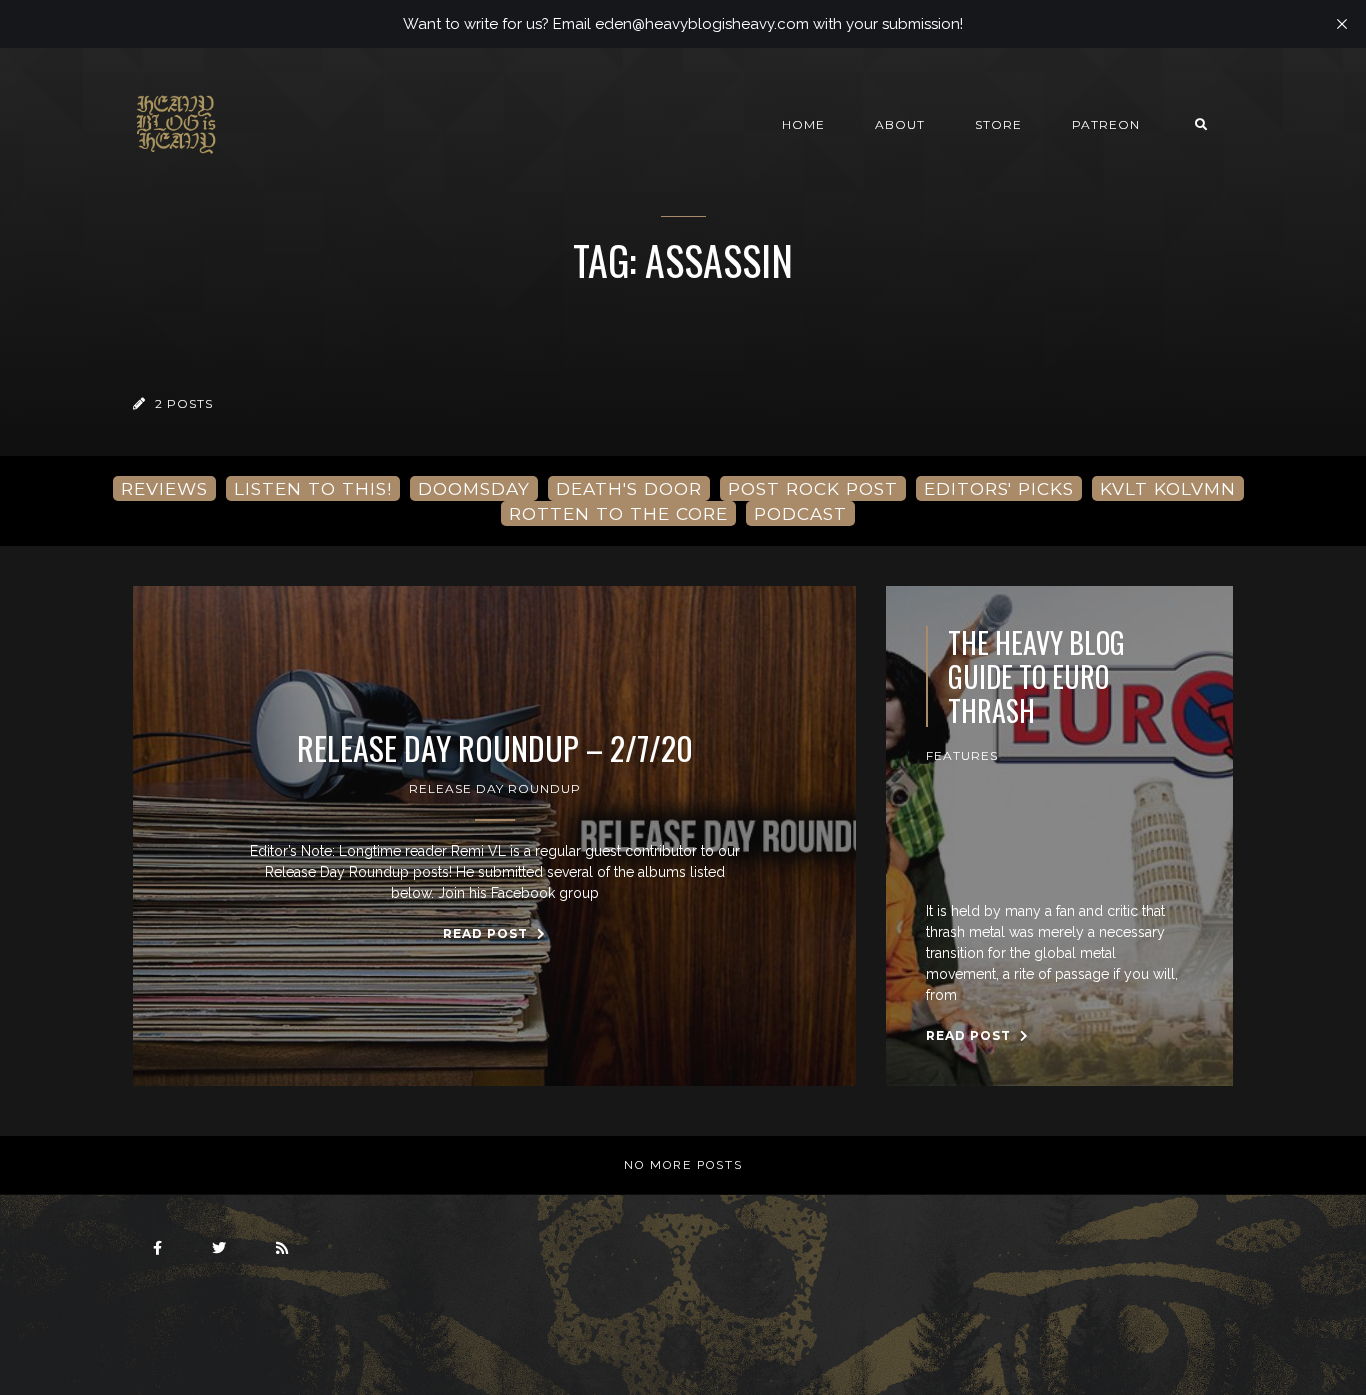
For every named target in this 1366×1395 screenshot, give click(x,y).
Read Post (487, 933)
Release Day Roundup (495, 788)
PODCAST (800, 513)
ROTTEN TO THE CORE (618, 513)
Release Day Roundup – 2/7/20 (495, 748)
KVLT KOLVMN (1168, 488)
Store (998, 124)
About (900, 124)
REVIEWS (164, 488)
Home (803, 124)
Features (962, 755)
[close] (1342, 24)
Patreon (1106, 124)
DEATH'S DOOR (629, 488)
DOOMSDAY (474, 488)
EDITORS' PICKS (999, 488)
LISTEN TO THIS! (313, 488)
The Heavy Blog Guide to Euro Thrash (1036, 676)
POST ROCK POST (813, 488)
